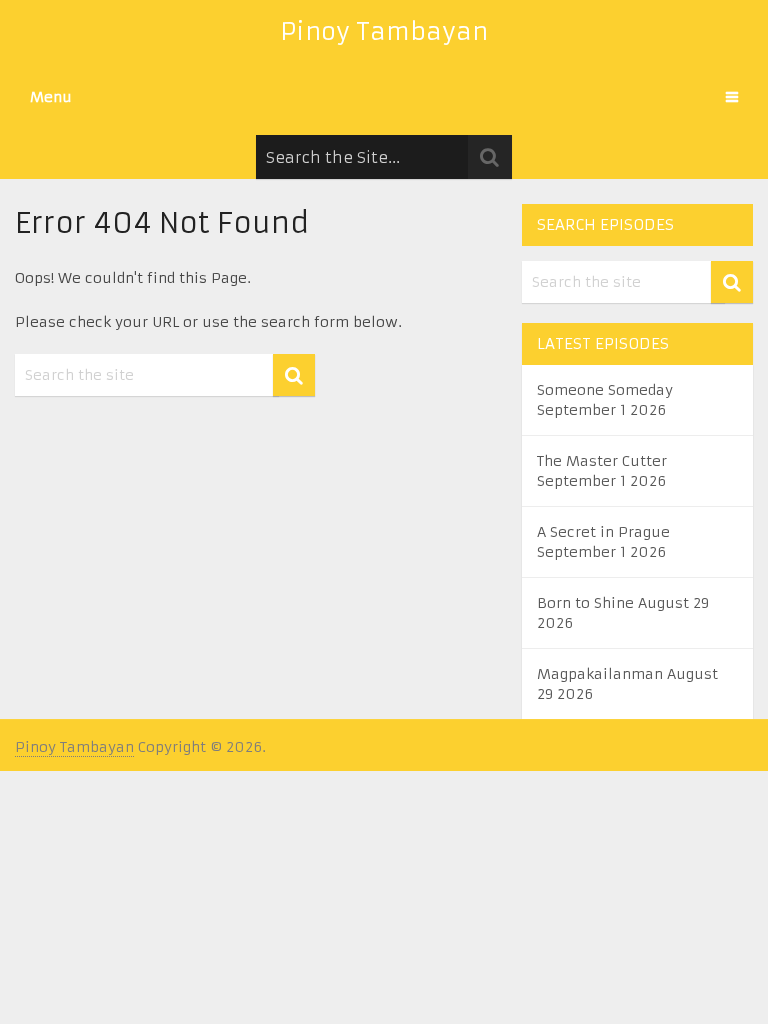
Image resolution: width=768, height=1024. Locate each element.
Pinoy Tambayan (384, 32)
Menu (51, 97)
